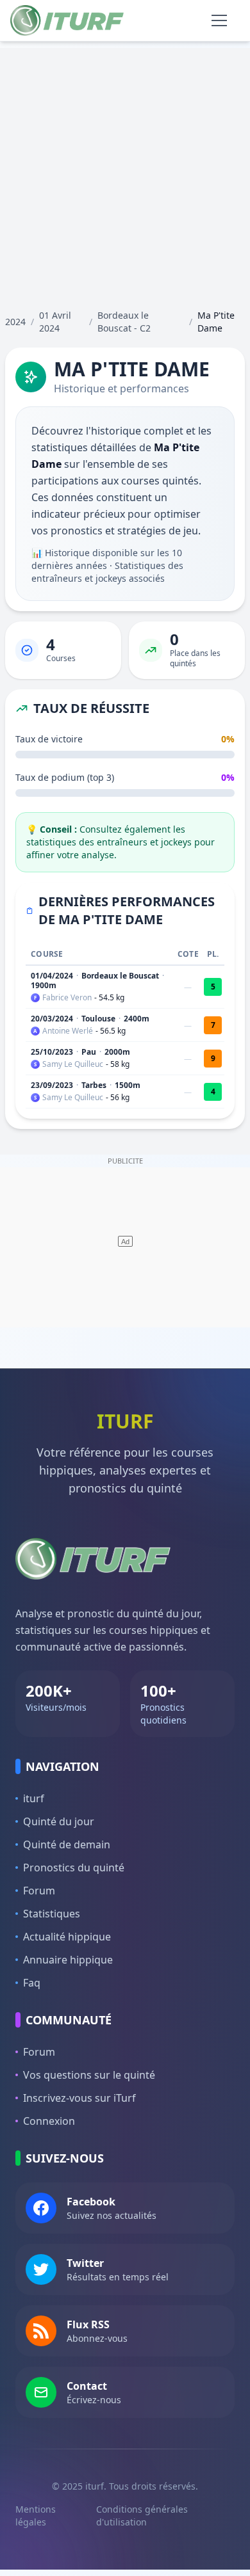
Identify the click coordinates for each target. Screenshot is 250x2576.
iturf (34, 1798)
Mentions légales (36, 2516)
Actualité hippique (67, 1937)
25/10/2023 (52, 1052)
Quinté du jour (59, 1821)
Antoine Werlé (68, 1031)
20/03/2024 (52, 1019)
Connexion (49, 2121)
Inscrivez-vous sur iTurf (79, 2098)
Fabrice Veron (67, 998)
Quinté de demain (67, 1844)
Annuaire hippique (68, 1960)
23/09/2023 (52, 1085)
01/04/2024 (52, 976)
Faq (32, 1983)
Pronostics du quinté (74, 1868)
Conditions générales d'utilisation (142, 2516)
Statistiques (52, 1914)
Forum (39, 1891)
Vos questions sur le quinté (89, 2075)
